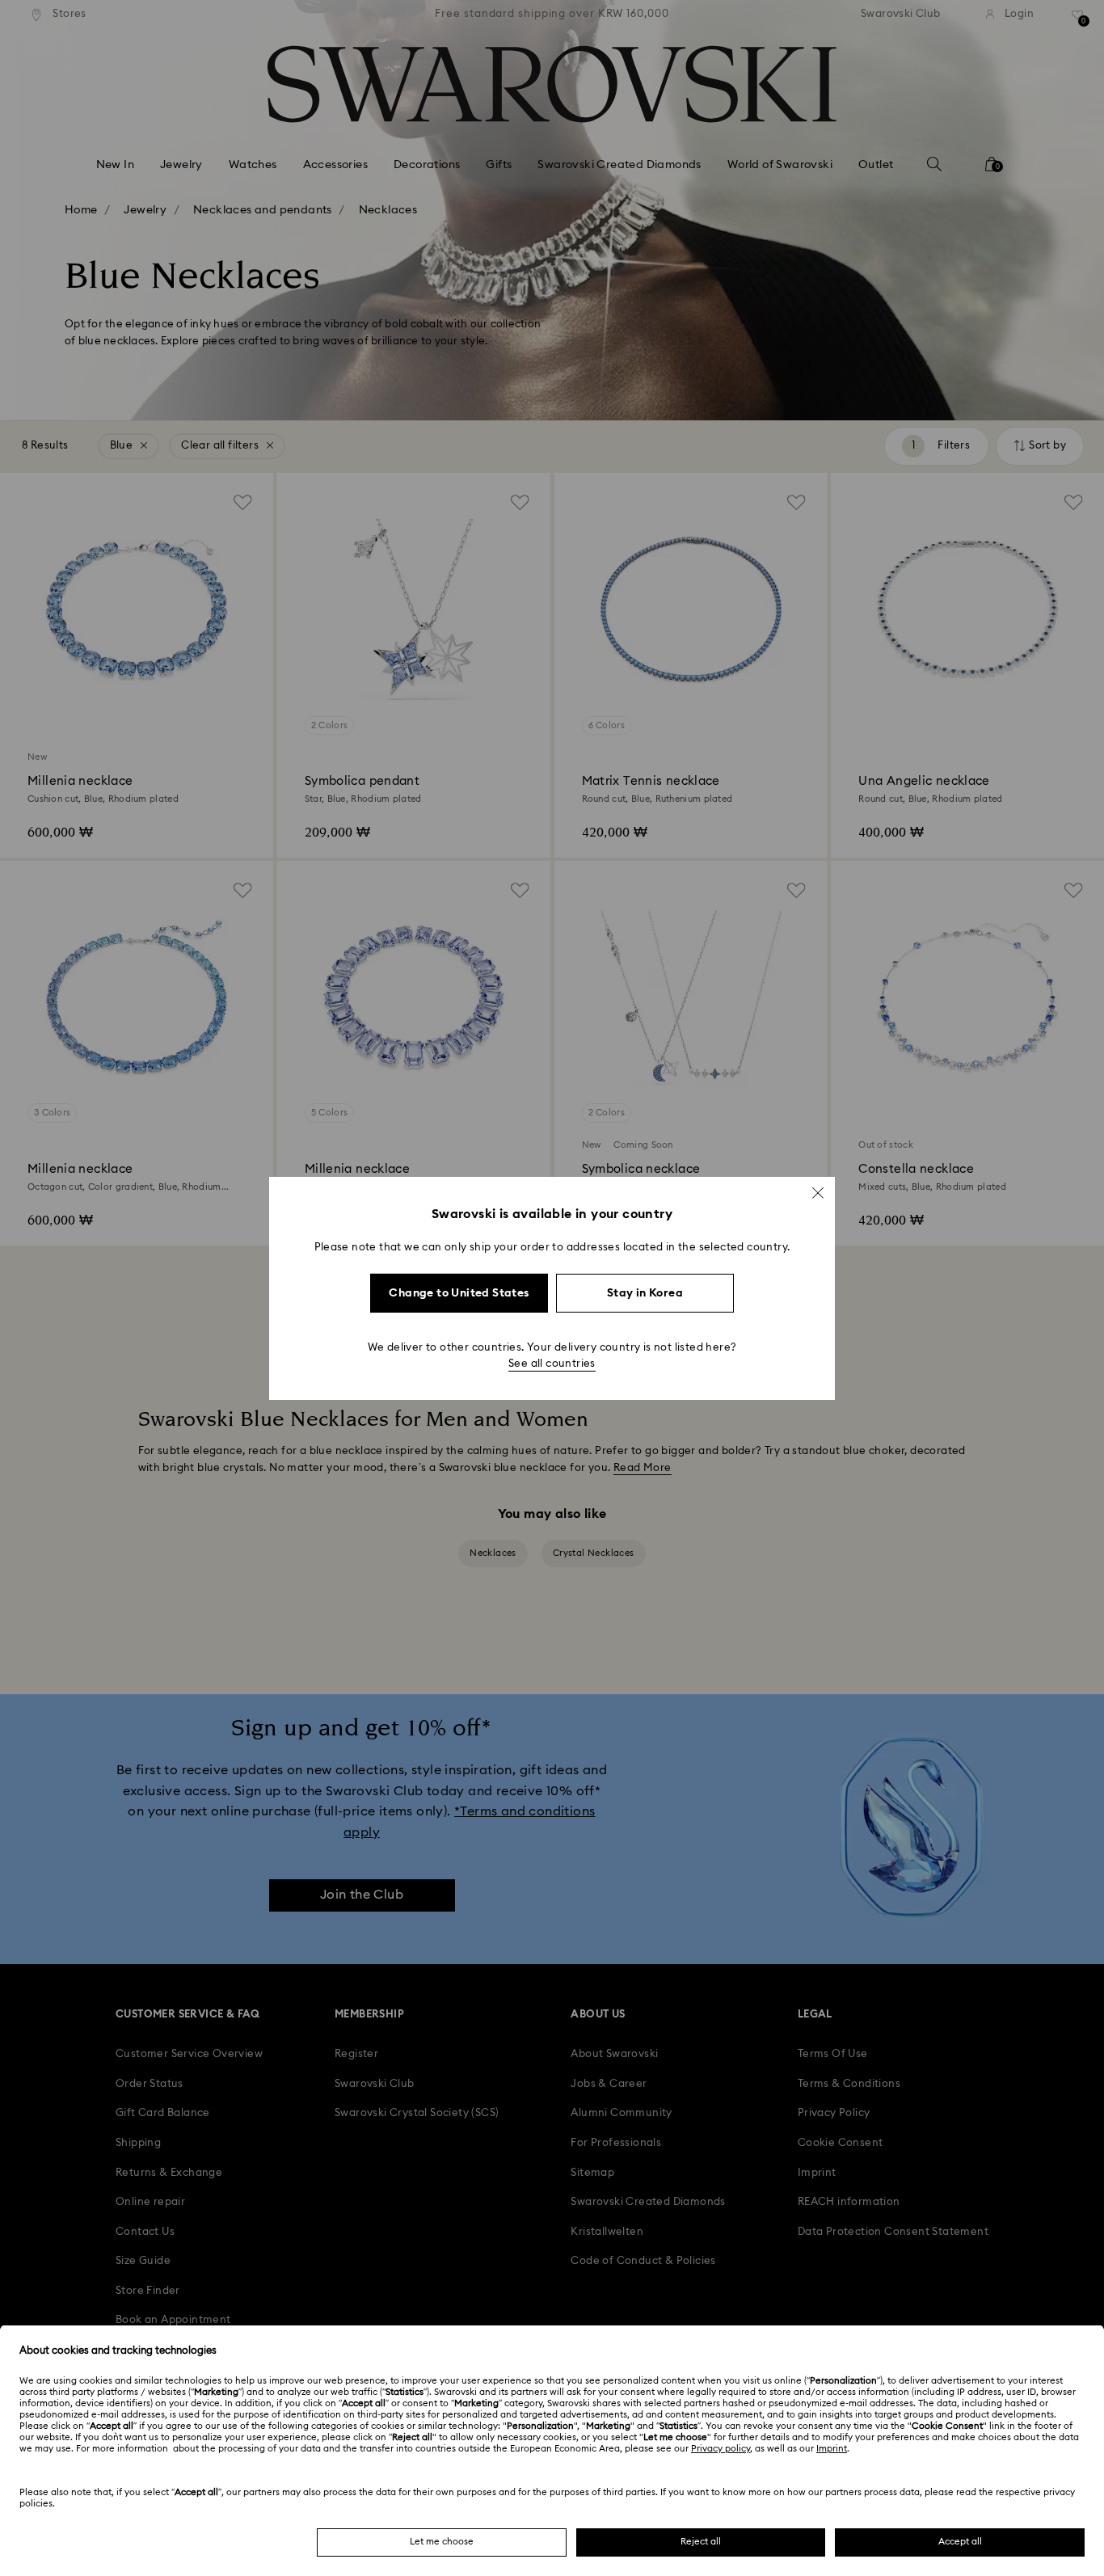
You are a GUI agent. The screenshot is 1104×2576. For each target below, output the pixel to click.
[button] (818, 1192)
